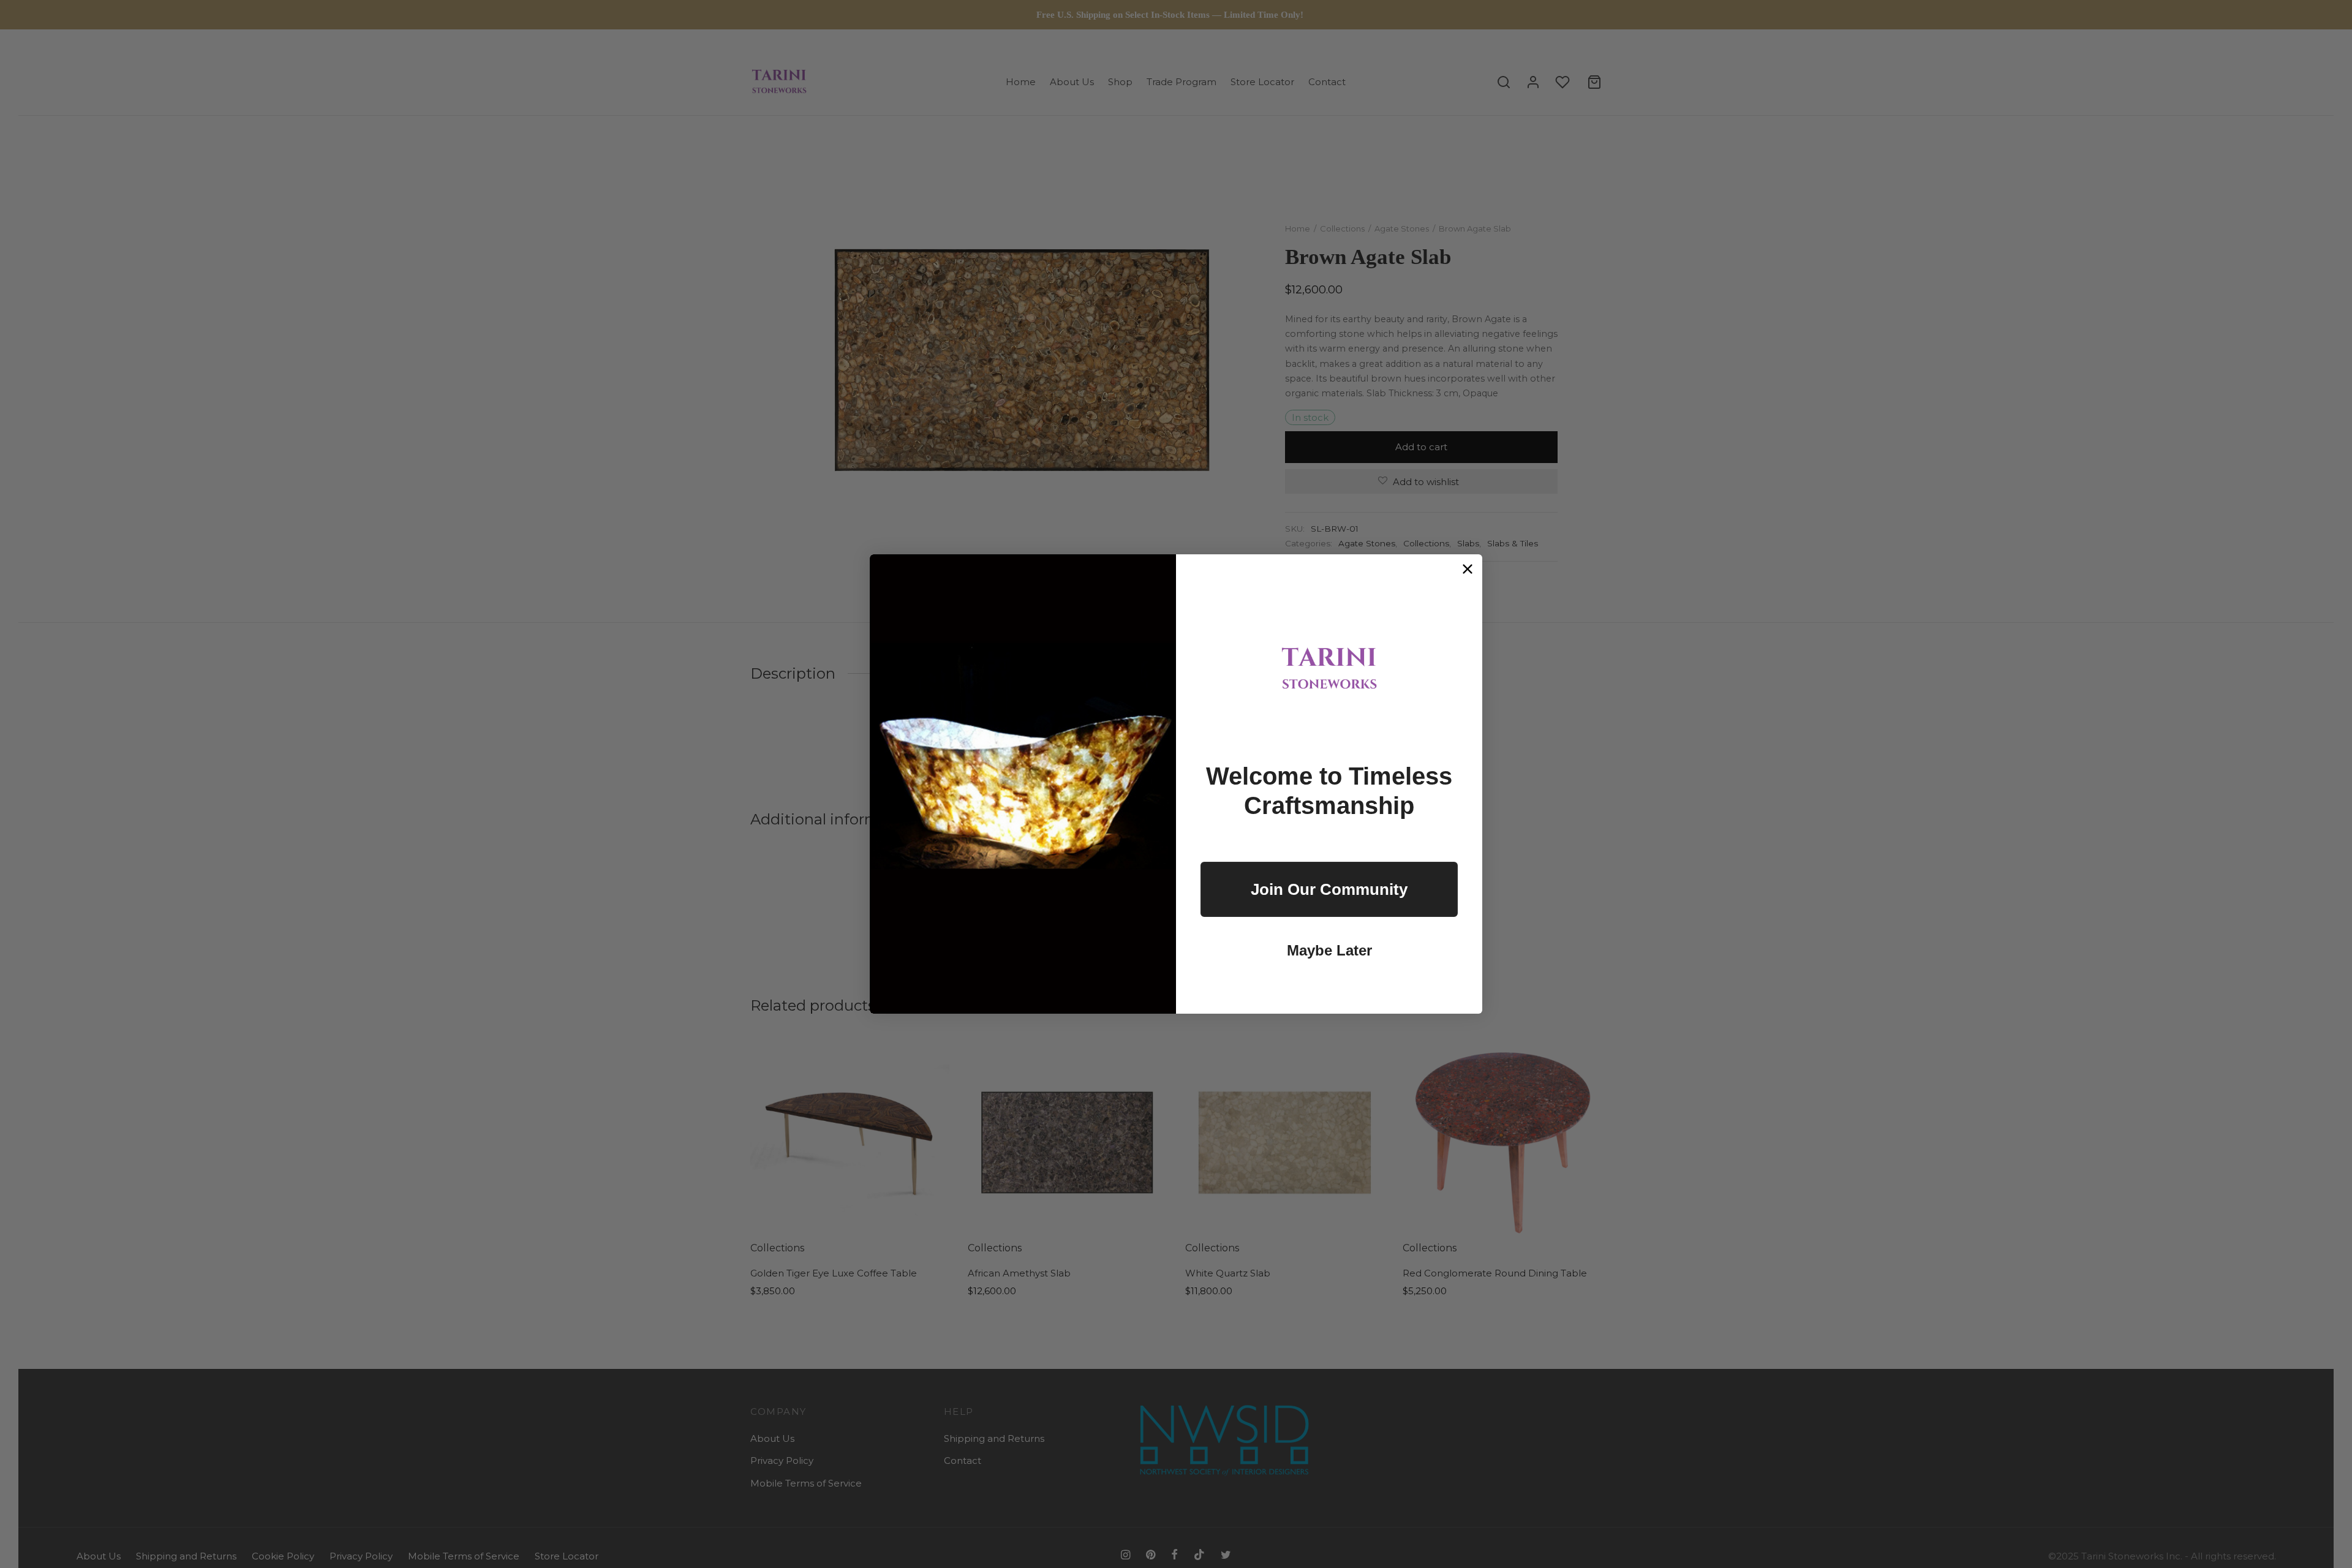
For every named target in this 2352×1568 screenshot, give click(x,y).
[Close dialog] (1468, 569)
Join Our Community (1329, 889)
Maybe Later (1329, 950)
